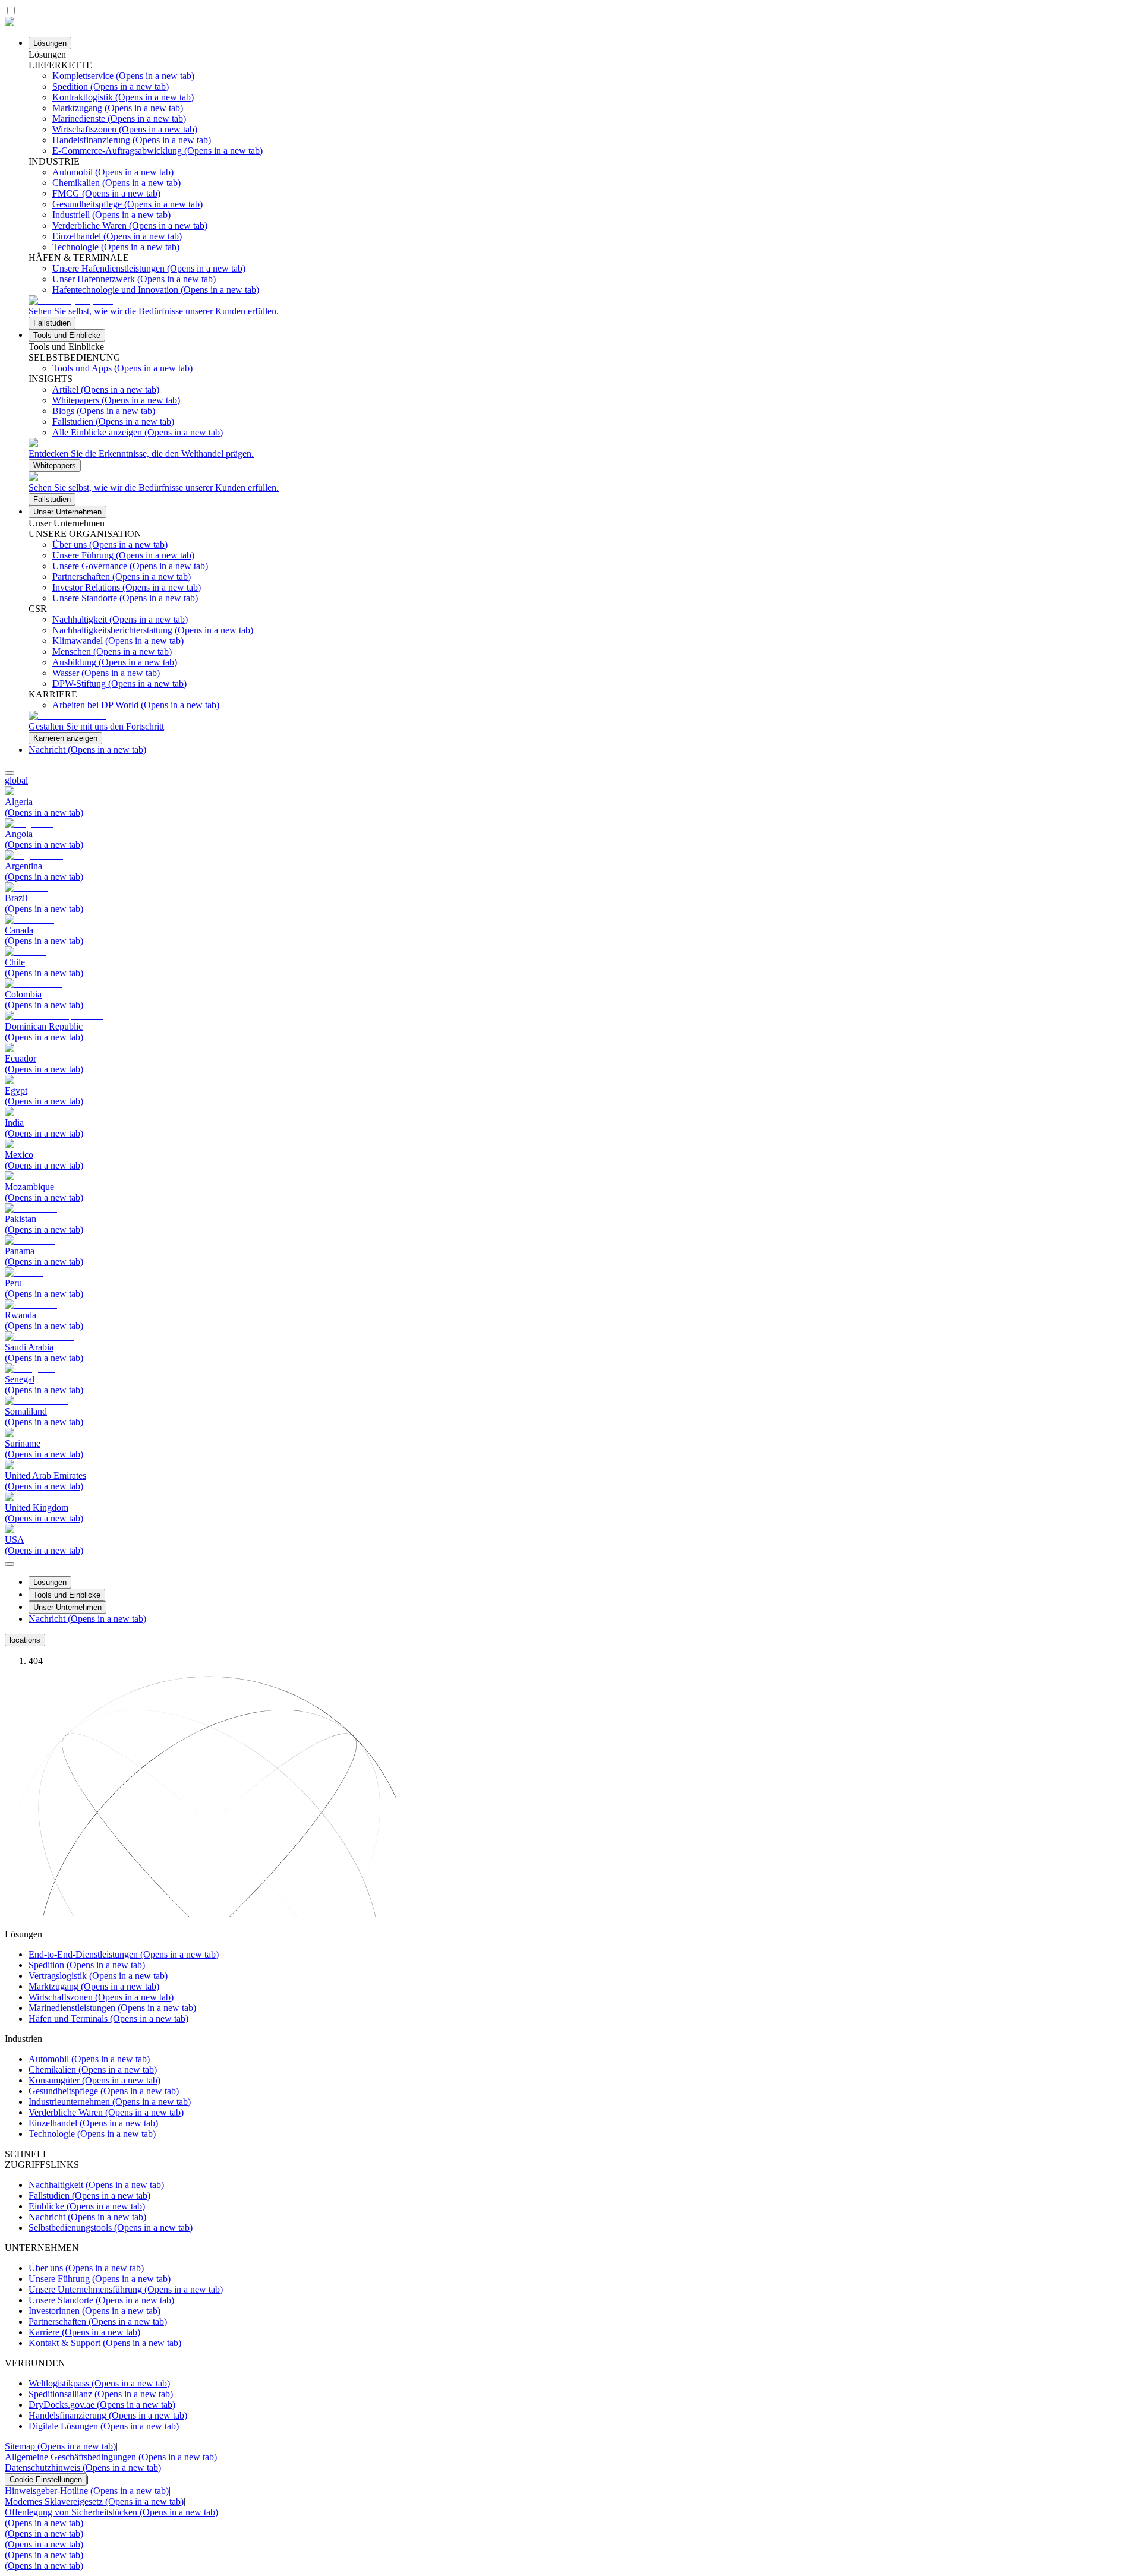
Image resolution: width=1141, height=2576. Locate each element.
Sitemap (60, 2446)
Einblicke (87, 2206)
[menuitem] (570, 781)
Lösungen (50, 43)
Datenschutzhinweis (83, 2468)
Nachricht (87, 749)
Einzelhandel (93, 2123)
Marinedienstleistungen (112, 2008)
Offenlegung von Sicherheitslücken (111, 2512)
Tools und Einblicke (67, 335)
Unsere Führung (100, 2279)
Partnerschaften (98, 2321)
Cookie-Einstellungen (46, 2479)
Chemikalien (93, 2070)
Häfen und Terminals (108, 2018)
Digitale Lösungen (104, 2426)
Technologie (92, 2134)
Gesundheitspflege (104, 2091)
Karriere (84, 2332)
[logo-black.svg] (29, 22)
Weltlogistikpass (99, 2383)
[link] (582, 312)
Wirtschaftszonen (101, 1997)
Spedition (87, 1965)
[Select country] (10, 773)
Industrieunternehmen (110, 2102)
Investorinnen (94, 2311)
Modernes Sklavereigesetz (94, 2501)
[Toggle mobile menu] (10, 1561)
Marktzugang (94, 1986)
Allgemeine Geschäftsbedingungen (111, 2457)
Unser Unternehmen (67, 512)
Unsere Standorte (101, 2300)
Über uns (86, 2268)
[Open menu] (10, 1564)
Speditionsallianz (101, 2394)
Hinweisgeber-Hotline (87, 2491)
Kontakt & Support (105, 2343)
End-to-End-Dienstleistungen (124, 1954)
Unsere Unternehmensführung (126, 2289)
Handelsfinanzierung (108, 2415)
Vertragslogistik (98, 1976)
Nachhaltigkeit (96, 2185)
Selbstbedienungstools (111, 2228)
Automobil (89, 2059)
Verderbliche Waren (106, 2112)
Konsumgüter (94, 2080)
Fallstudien (89, 2195)
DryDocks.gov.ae (102, 2405)
